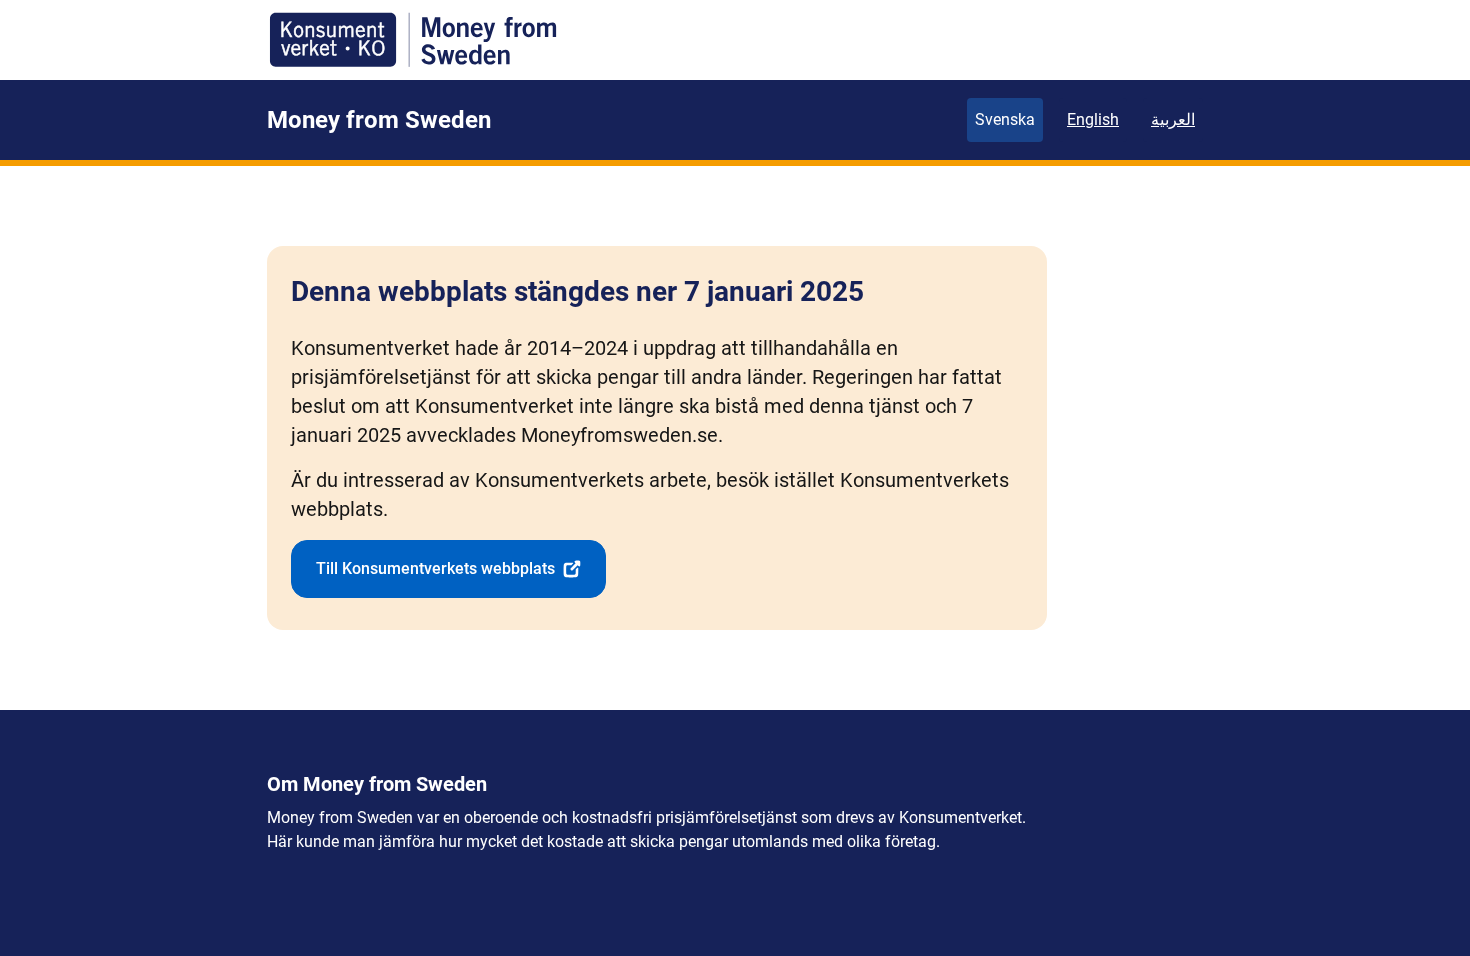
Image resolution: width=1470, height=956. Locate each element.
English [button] (1093, 119)
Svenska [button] (1005, 119)
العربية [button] (1173, 119)
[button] (448, 569)
